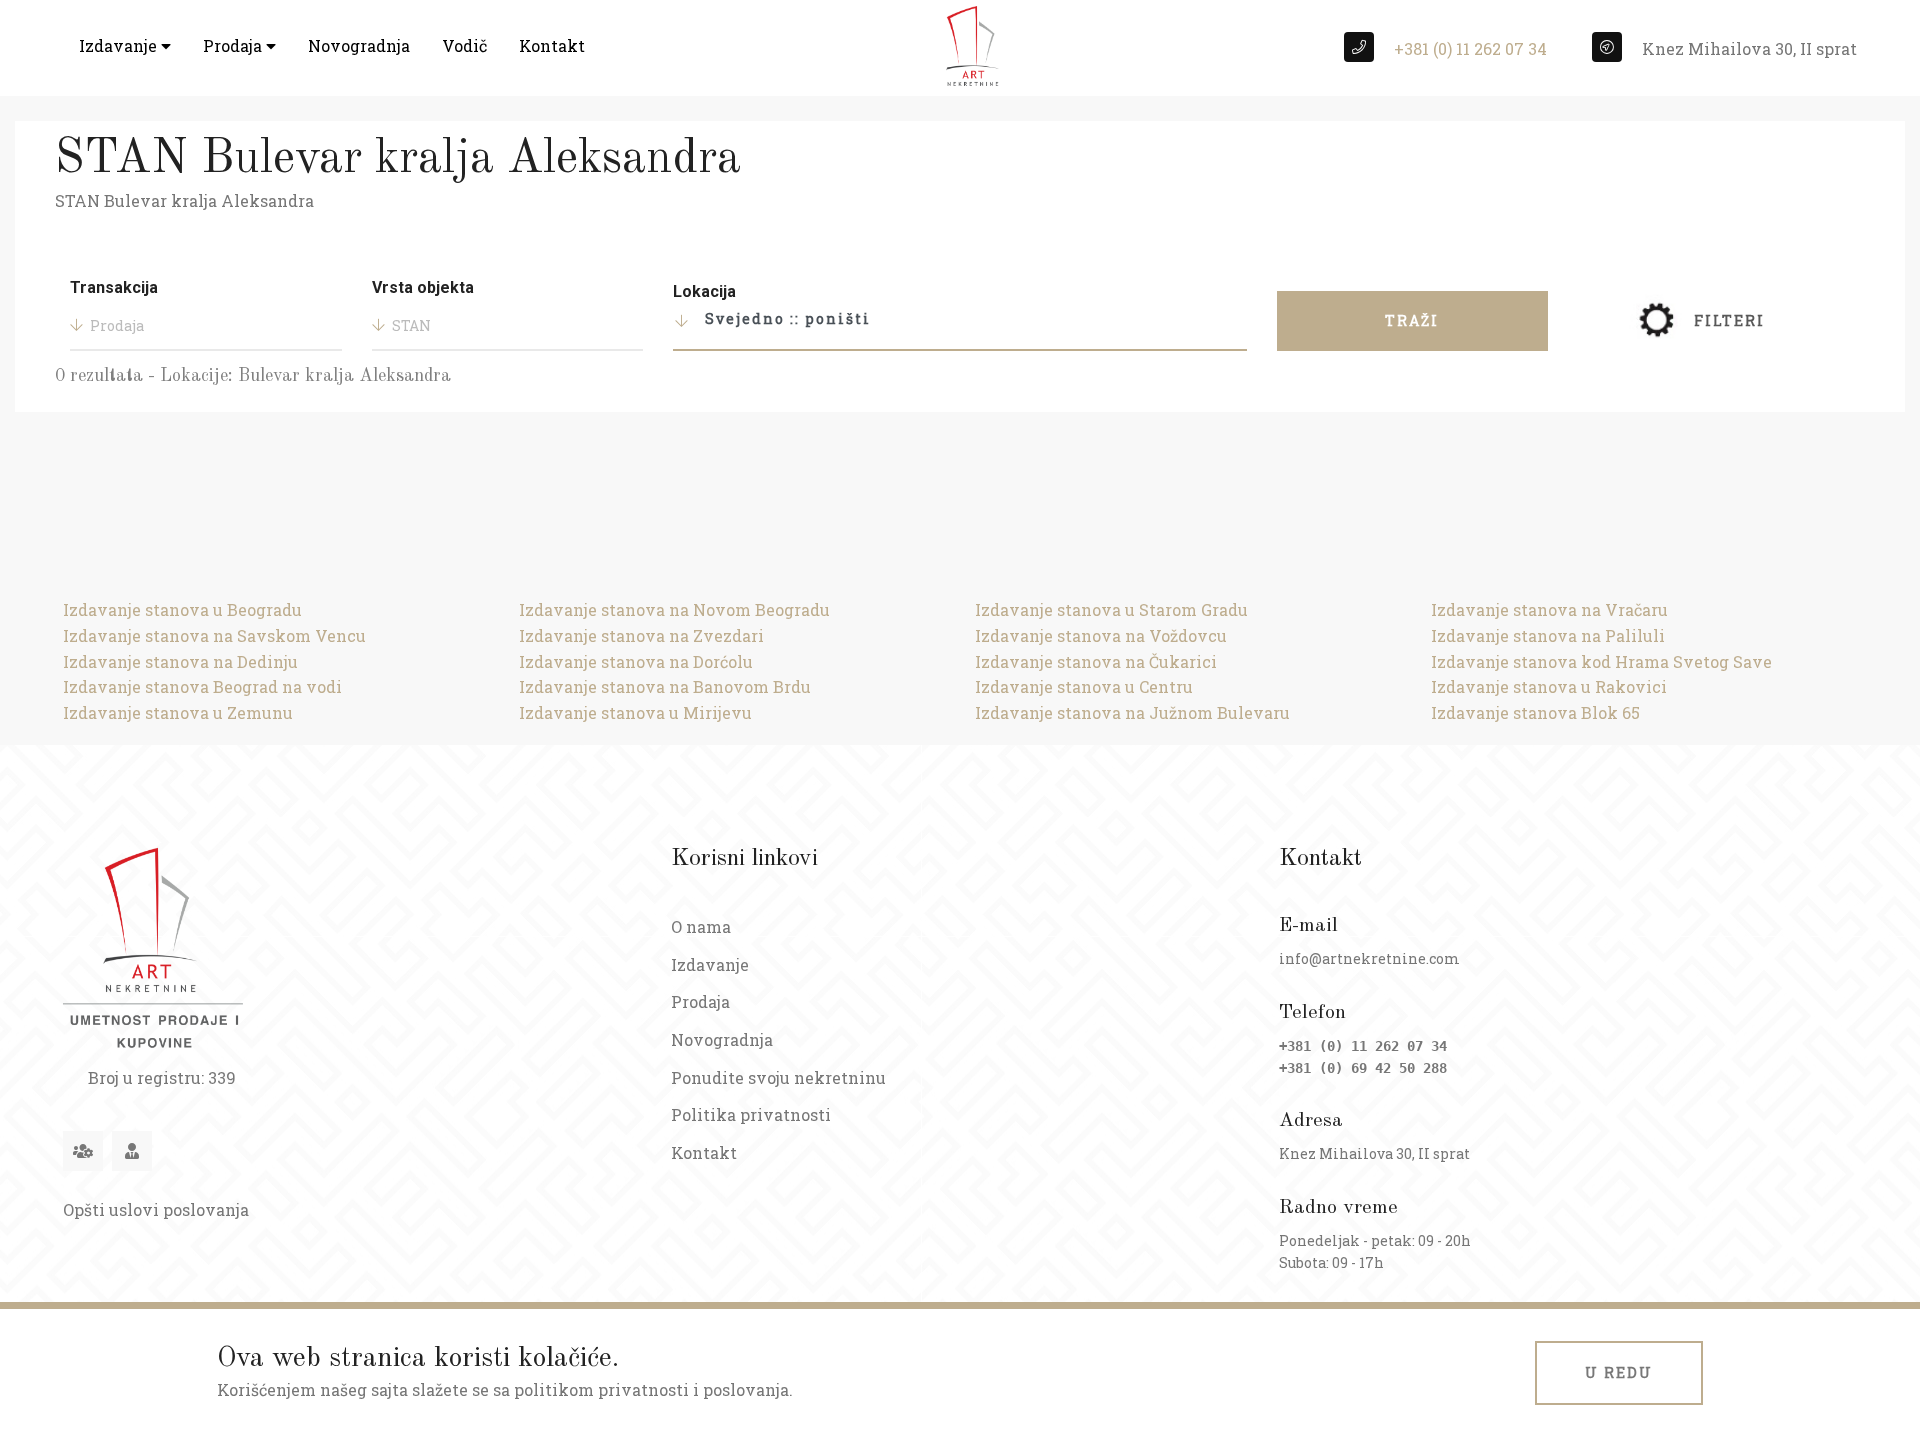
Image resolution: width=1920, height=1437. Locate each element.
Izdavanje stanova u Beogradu (182, 609)
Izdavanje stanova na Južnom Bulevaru (1132, 712)
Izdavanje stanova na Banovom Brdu (665, 686)
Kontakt (552, 45)
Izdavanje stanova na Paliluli (1548, 635)
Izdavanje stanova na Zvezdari (641, 635)
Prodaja (234, 45)
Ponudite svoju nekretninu (778, 1077)
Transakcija (114, 287)
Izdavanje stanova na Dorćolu (636, 661)
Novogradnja (359, 45)
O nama (701, 926)
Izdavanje (120, 45)
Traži (1412, 320)
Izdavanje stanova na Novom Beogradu (674, 609)
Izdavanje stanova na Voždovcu (1101, 635)
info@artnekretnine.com (1369, 958)
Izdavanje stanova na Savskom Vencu (214, 635)
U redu (1619, 1372)
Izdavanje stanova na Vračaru (1549, 609)
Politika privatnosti (751, 1114)
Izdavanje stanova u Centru (1084, 686)
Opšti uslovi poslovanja (156, 1209)
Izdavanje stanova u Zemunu (178, 712)
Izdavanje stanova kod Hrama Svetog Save (1601, 661)
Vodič (464, 45)
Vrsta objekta (423, 287)
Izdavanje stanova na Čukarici (1096, 661)
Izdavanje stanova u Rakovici (1549, 686)
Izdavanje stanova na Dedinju (180, 661)
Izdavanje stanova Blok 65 (1535, 712)
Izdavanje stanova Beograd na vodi (202, 686)
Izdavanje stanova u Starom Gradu (1111, 609)
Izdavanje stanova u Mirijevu (635, 712)
